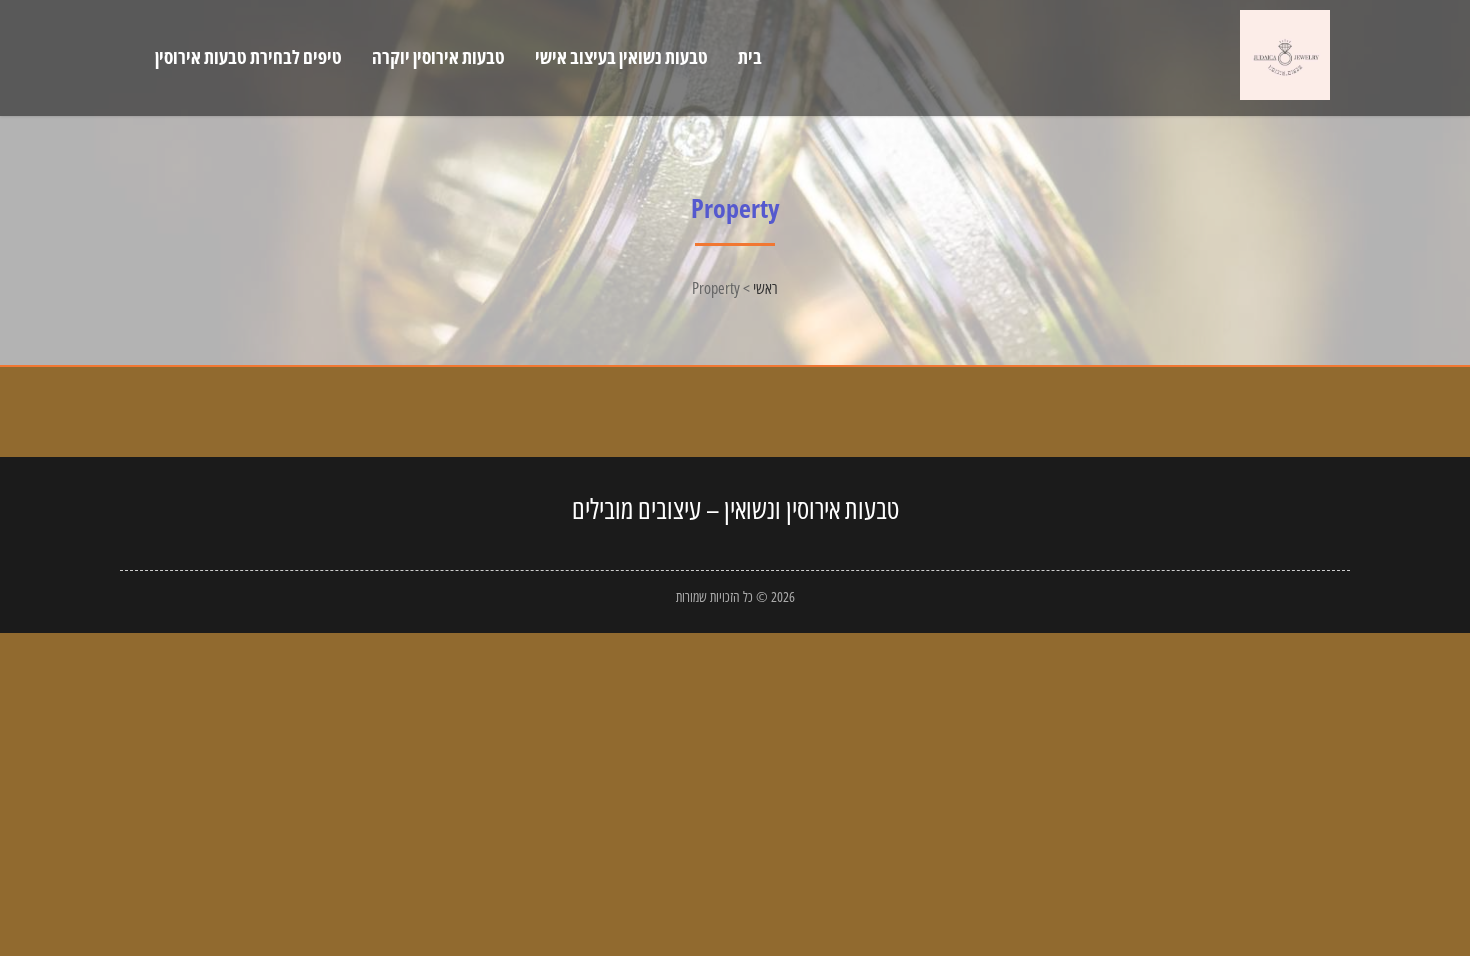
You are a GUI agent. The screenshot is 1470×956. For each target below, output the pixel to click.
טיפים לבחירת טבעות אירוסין (248, 57)
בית (750, 57)
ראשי (765, 288)
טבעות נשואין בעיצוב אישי (621, 57)
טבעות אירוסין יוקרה (438, 57)
